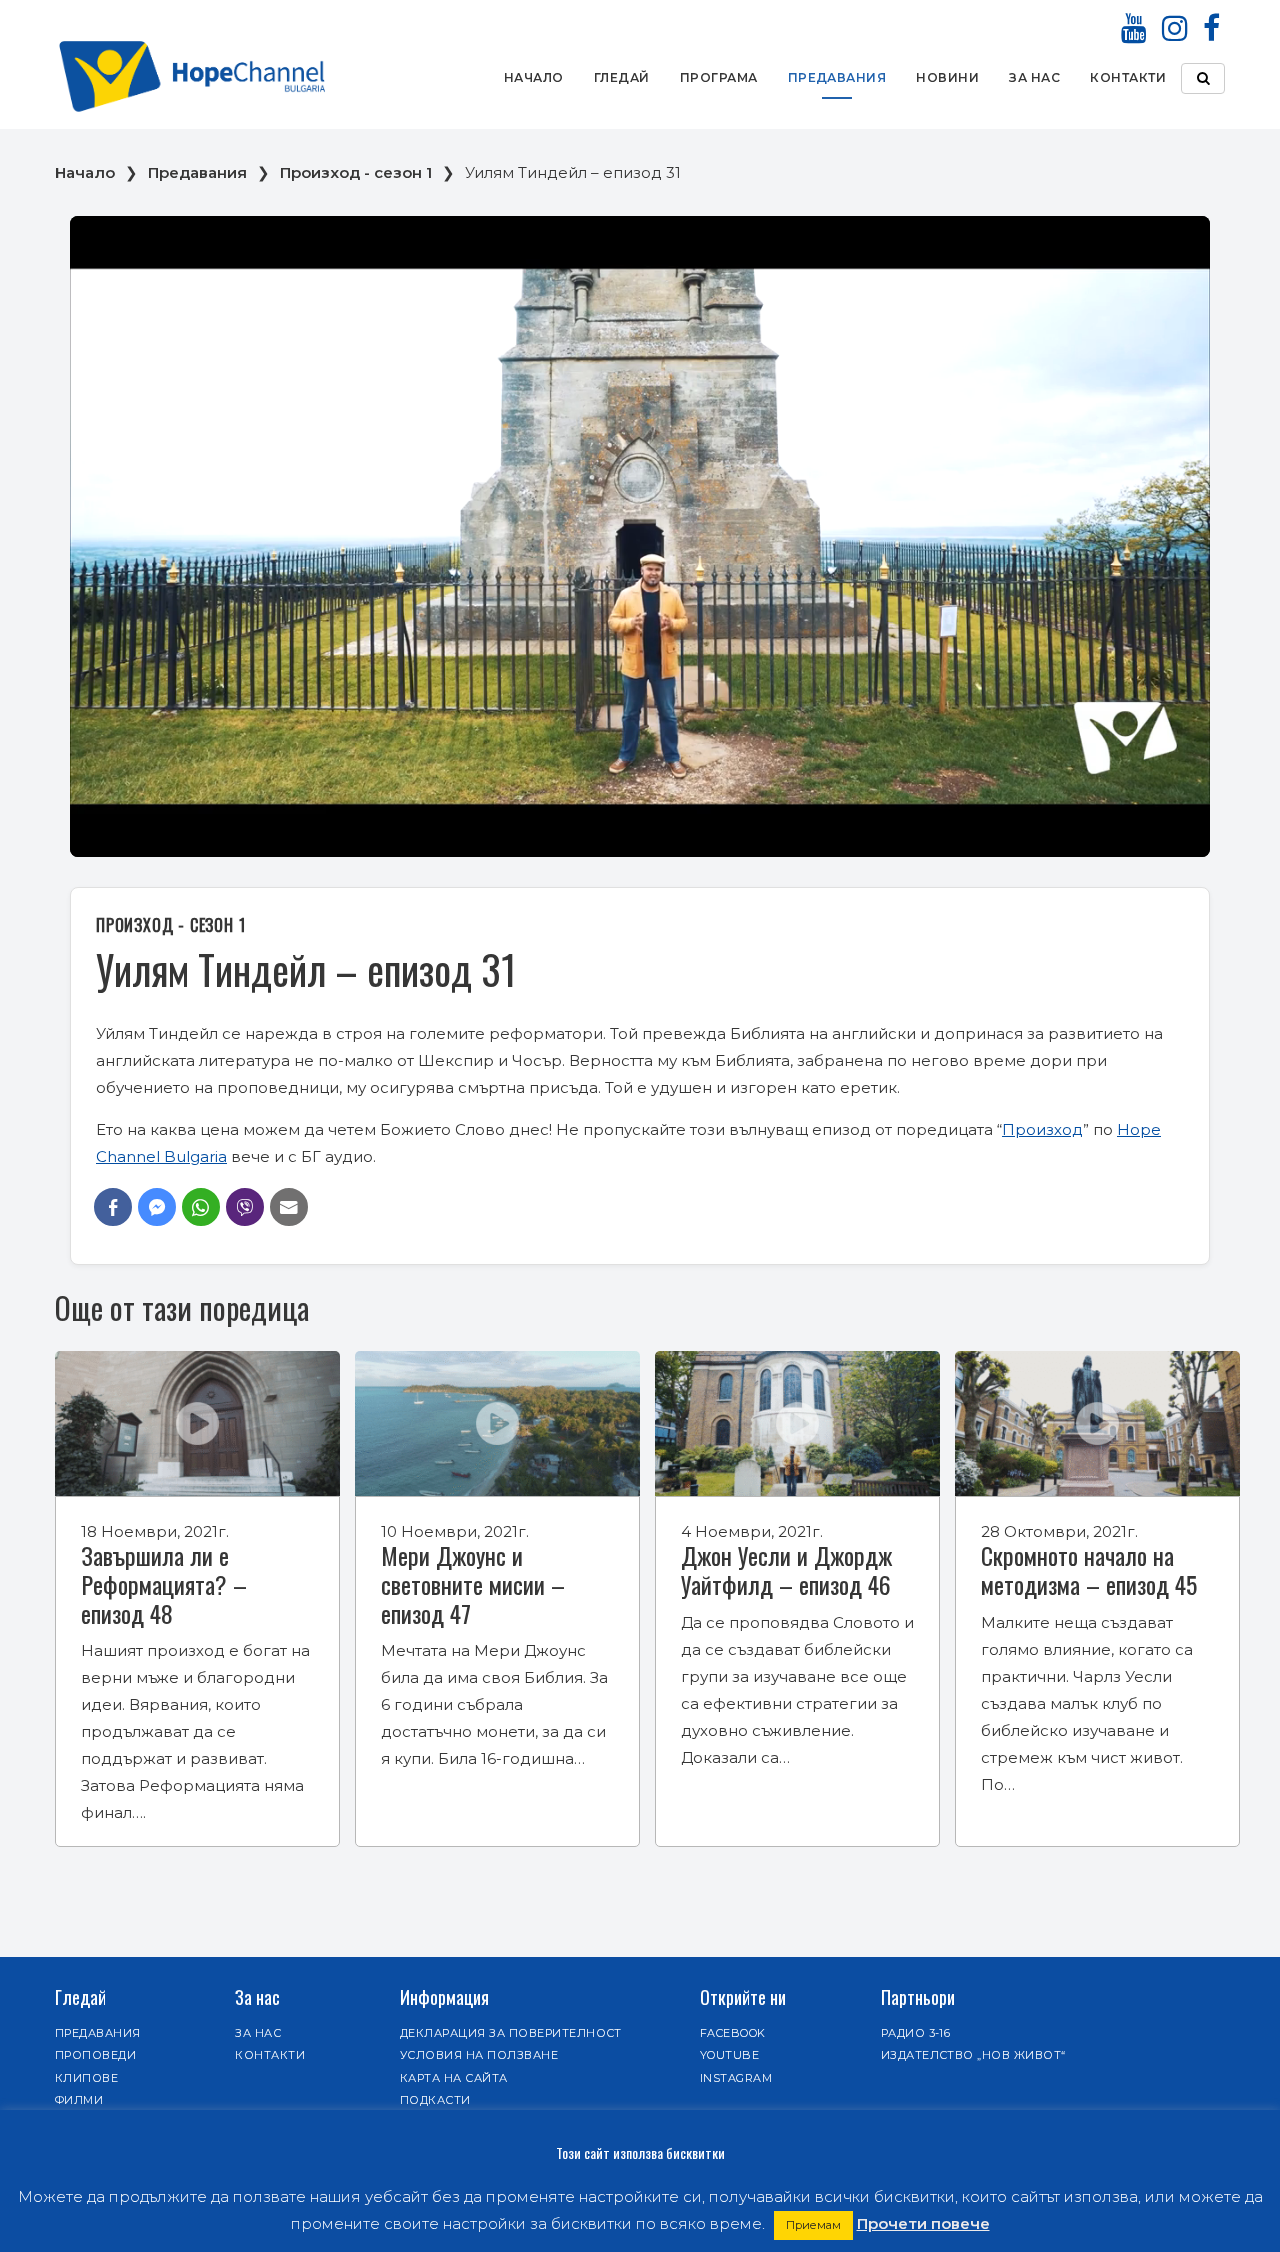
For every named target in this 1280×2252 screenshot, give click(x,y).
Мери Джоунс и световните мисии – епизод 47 (473, 1584)
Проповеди (95, 2055)
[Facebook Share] (113, 1207)
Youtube (729, 2055)
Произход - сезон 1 (356, 172)
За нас (1034, 77)
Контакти (1128, 77)
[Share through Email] (289, 1207)
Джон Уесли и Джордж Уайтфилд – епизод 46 (786, 1569)
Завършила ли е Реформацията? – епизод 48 (164, 1584)
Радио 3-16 (916, 2033)
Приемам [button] (813, 2225)
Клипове (86, 2078)
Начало (534, 77)
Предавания (837, 77)
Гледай (622, 77)
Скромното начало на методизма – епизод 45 (1089, 1569)
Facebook (733, 2033)
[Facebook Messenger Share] (157, 1207)
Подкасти (435, 2100)
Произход (1042, 1129)
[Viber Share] (245, 1207)
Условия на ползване (479, 2055)
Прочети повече (923, 2223)
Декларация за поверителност (511, 2033)
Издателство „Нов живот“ (973, 2055)
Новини (947, 77)
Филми (79, 2100)
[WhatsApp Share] (201, 1207)
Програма (719, 77)
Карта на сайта (454, 2078)
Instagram (736, 2078)
